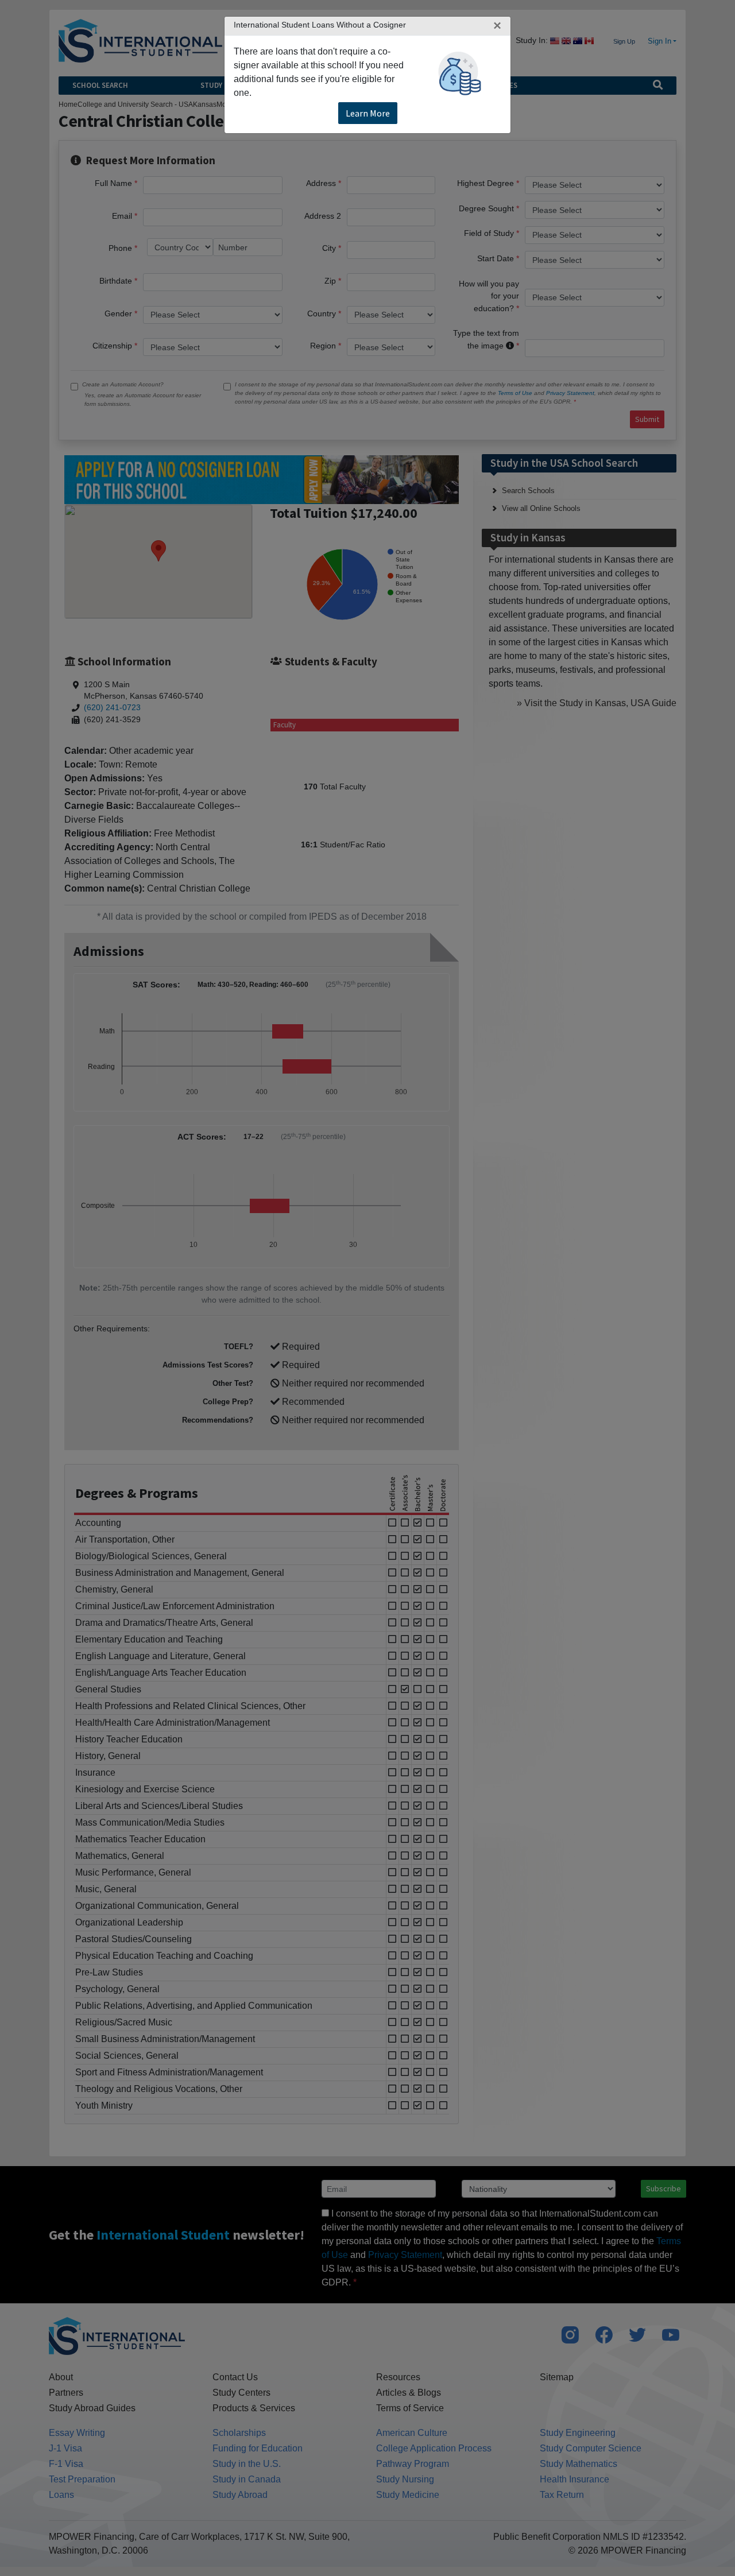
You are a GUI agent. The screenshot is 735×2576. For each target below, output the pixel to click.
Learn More (368, 113)
